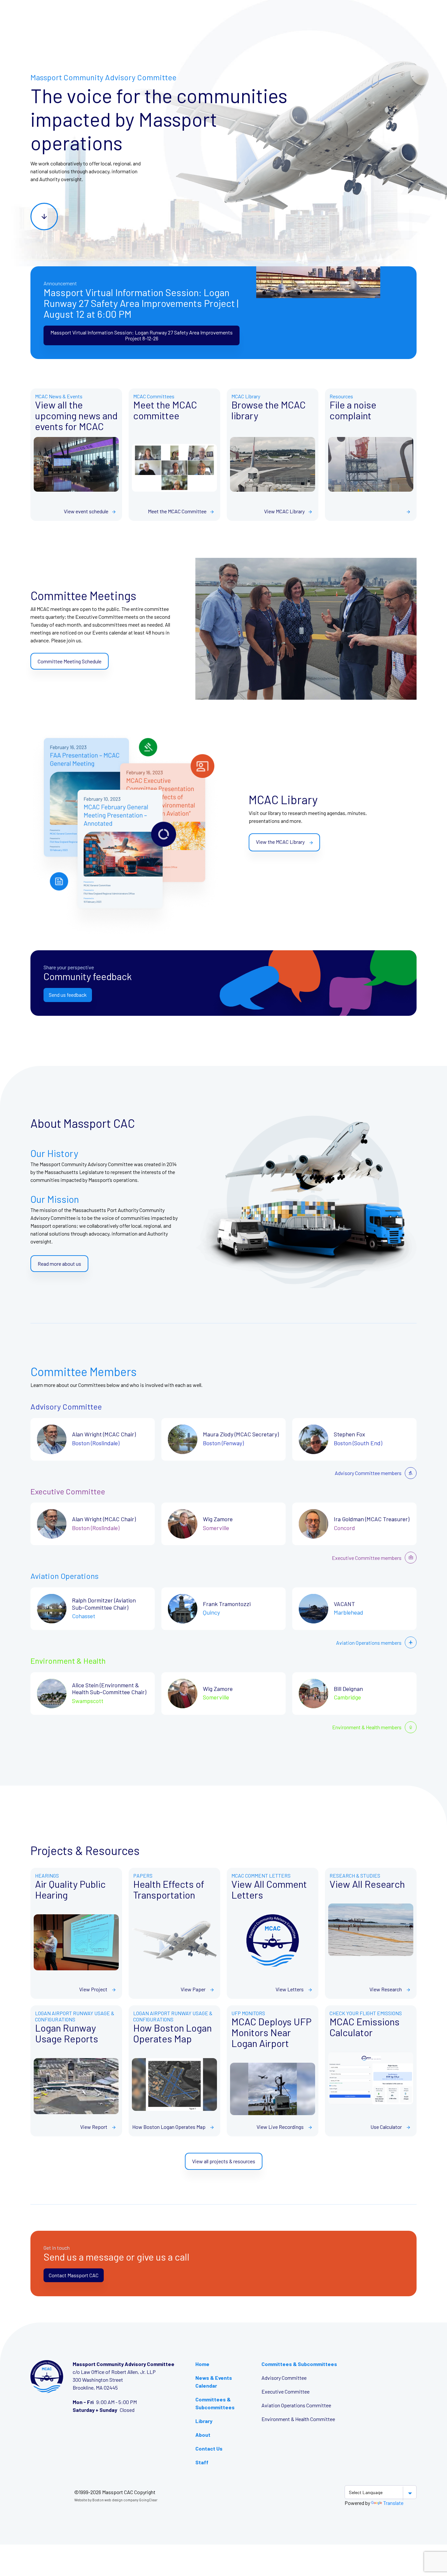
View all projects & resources (224, 2161)
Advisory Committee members (368, 1473)
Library (204, 2421)
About (203, 2435)
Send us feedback (68, 995)
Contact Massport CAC (74, 2275)
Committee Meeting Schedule (70, 661)
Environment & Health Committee (298, 2419)
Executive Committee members (367, 1558)
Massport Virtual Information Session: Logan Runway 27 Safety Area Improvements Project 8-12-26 (142, 335)
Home (202, 2364)
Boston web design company (115, 2500)
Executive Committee (286, 2391)
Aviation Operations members (369, 1643)
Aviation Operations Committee (296, 2405)
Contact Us (209, 2448)
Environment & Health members (367, 1727)
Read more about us (59, 1264)
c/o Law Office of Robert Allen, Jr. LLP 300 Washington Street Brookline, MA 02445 (114, 2380)
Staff (202, 2462)
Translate (393, 2503)
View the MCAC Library (281, 842)
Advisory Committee (284, 2378)
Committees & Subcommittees (299, 2364)
